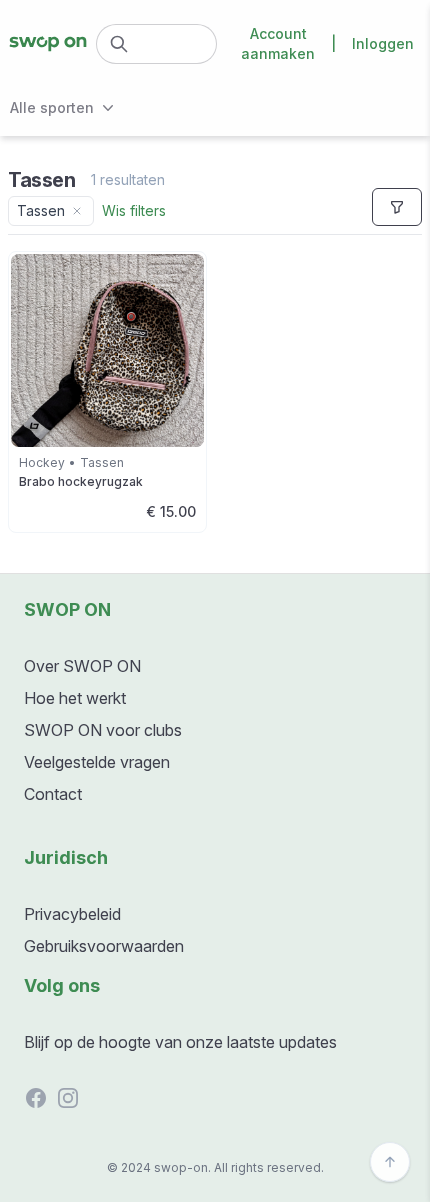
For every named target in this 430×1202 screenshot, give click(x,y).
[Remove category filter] (77, 211)
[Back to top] (390, 1162)
